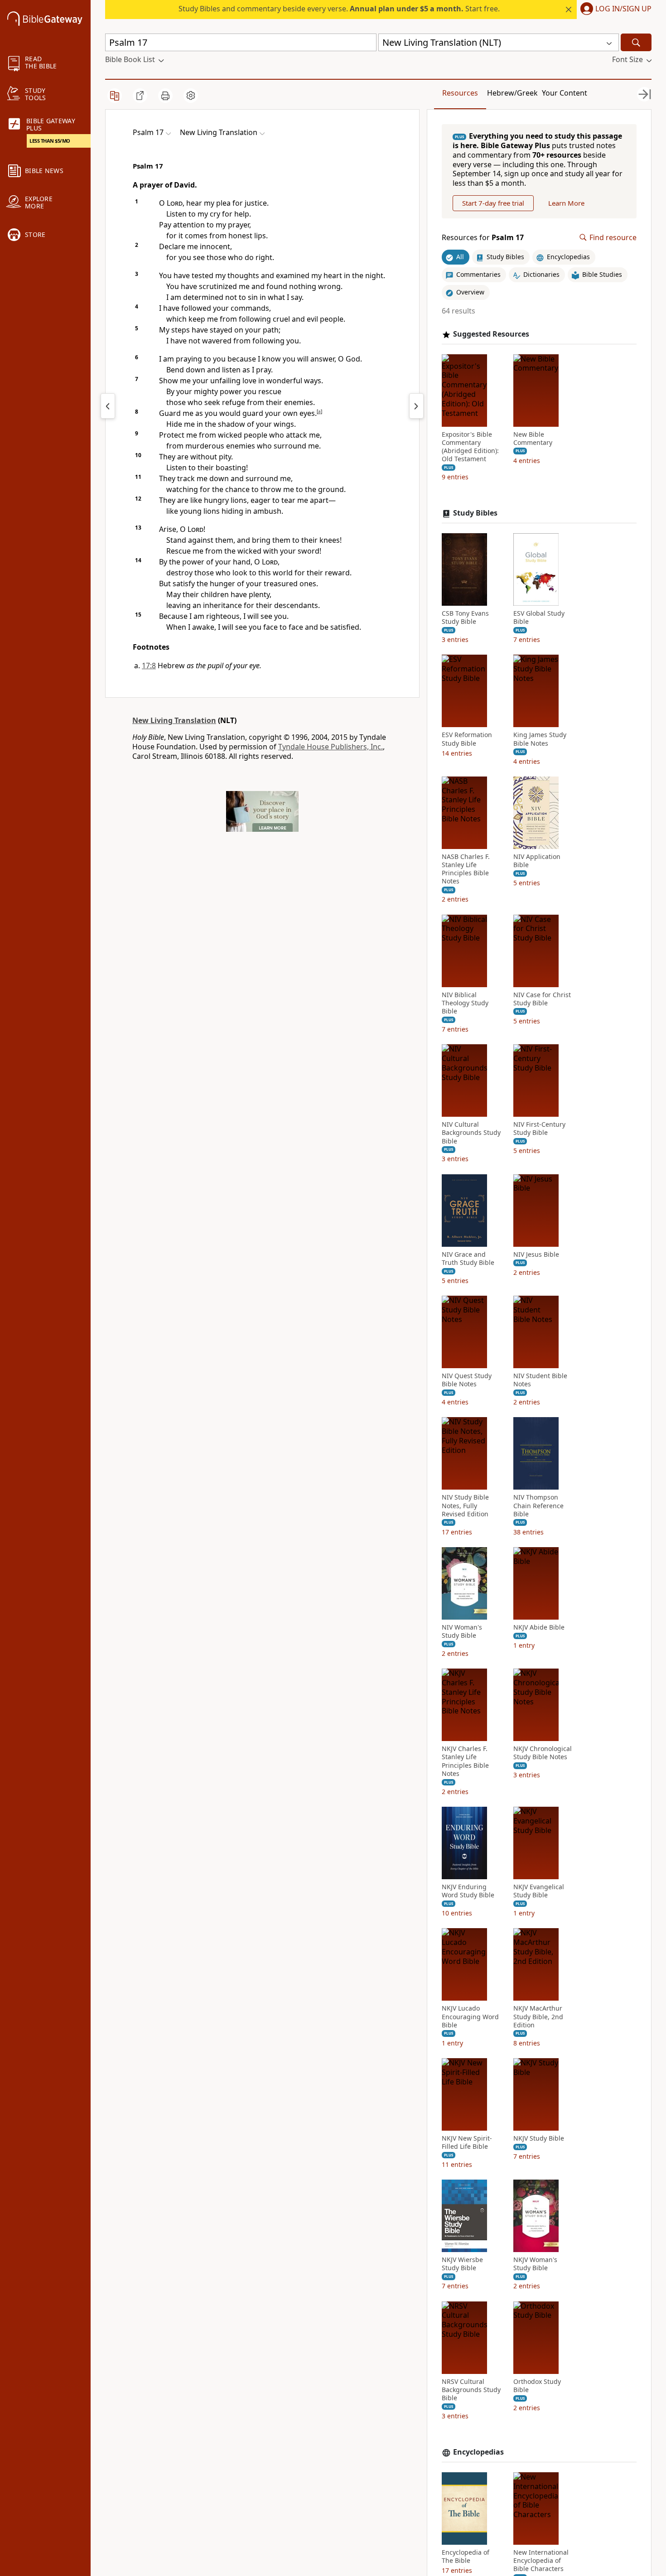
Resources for (483, 238)
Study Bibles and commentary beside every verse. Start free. (339, 9)
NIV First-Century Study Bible (539, 1129)
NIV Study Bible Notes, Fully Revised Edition (465, 1505)
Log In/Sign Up (623, 9)
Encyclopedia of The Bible (466, 2557)
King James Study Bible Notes (540, 739)
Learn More (566, 203)
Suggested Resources (491, 334)
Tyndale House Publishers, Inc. (331, 747)
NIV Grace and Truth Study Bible (468, 1259)
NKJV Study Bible (539, 2138)
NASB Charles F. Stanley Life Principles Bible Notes (466, 869)
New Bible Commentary (533, 439)
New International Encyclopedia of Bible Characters (541, 2561)
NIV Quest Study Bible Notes (467, 1380)
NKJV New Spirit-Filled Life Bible (467, 2142)
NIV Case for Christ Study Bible (542, 999)
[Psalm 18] (416, 406)
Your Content (565, 93)
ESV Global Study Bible (539, 617)
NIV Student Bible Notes (540, 1380)
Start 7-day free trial (493, 203)
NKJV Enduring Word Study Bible (468, 1891)
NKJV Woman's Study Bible (535, 2264)
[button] (614, 10)
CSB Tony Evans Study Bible (465, 617)
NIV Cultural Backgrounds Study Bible (471, 1133)
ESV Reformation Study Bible (467, 739)
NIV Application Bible (537, 861)
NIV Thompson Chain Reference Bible (538, 1505)
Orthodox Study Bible (537, 2386)
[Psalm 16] (108, 406)
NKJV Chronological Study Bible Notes (543, 1753)
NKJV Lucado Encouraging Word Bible (470, 2016)
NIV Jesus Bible (536, 1254)
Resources (460, 93)
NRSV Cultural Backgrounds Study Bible (471, 2390)
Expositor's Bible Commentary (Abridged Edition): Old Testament (470, 447)
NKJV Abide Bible (539, 1627)
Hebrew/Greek (512, 93)
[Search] (636, 42)
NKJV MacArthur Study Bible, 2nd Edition (538, 2016)
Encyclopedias (478, 2452)
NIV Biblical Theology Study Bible (465, 1003)
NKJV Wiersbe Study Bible (462, 2264)
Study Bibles (475, 513)
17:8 (149, 666)
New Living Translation (174, 720)
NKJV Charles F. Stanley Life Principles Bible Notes (465, 1761)
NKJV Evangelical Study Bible (539, 1891)
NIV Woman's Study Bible (462, 1631)
